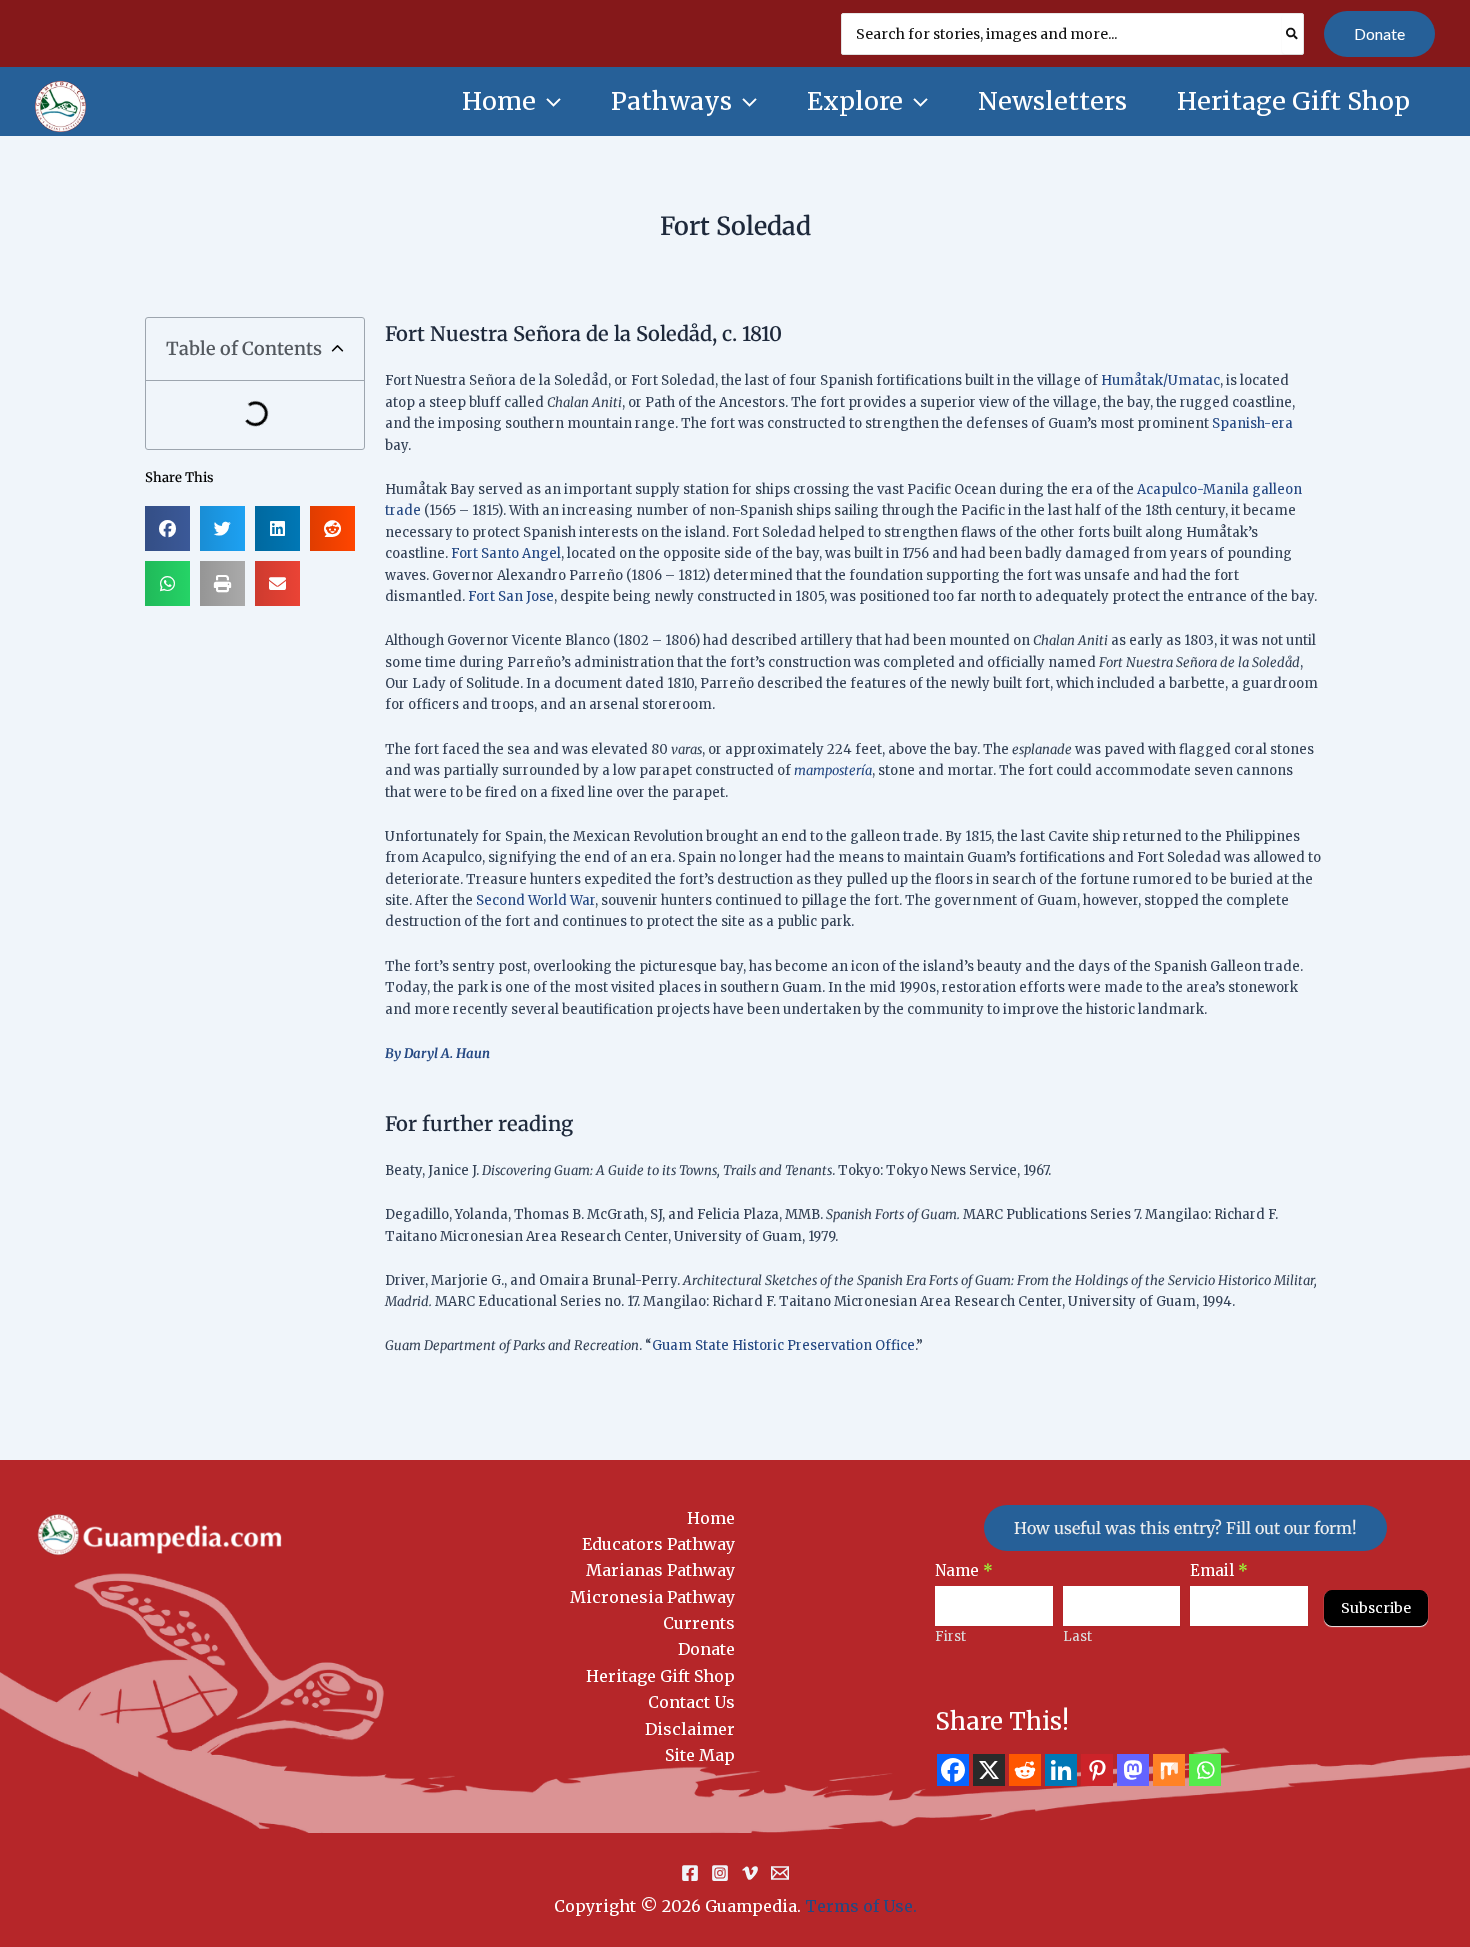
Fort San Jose (511, 596)
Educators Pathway (658, 1544)
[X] (989, 1770)
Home (711, 1518)
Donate (706, 1649)
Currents (699, 1623)
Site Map (700, 1755)
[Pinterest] (1097, 1770)
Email (1219, 1570)
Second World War (535, 900)
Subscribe (1376, 1608)
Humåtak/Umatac (1160, 380)
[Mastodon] (1133, 1770)
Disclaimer (690, 1729)
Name (964, 1570)
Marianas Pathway (660, 1570)
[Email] (780, 1873)
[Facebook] (953, 1770)
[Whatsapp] (1205, 1770)
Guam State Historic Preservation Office (783, 1345)
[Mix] (1169, 1770)
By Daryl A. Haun (437, 1053)
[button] (1379, 34)
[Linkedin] (1061, 1770)
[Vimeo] (750, 1873)
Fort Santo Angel (506, 553)
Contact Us (691, 1702)
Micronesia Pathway (652, 1597)
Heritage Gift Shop (660, 1676)
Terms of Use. (861, 1906)
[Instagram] (720, 1873)
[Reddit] (1025, 1770)
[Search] (1293, 34)
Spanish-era (1252, 423)
